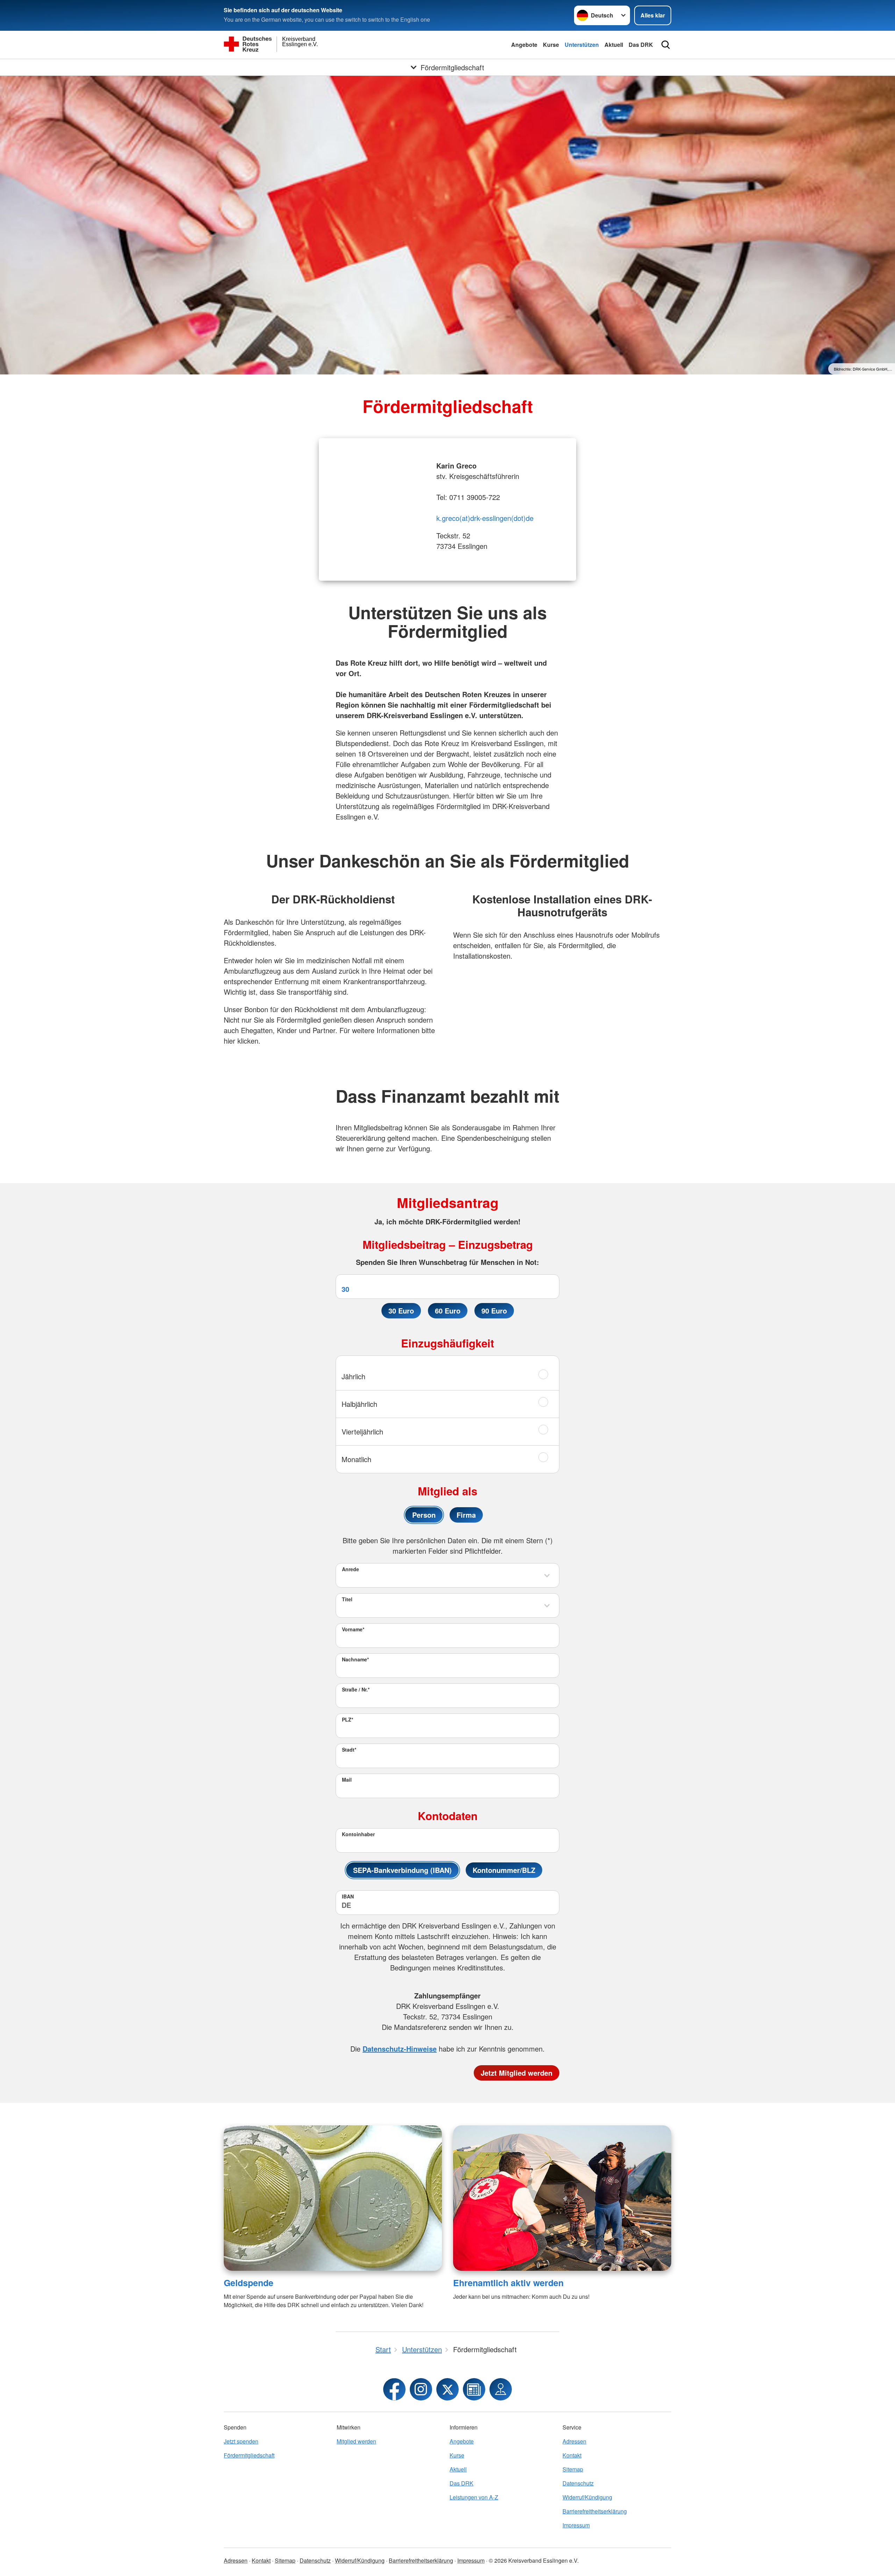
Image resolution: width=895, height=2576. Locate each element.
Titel (347, 1599)
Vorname (353, 1629)
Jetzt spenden (241, 2441)
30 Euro (401, 1311)
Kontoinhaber (358, 1834)
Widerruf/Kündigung (587, 2497)
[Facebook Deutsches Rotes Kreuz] (394, 2389)
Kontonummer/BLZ (504, 1870)
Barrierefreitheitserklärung (595, 2511)
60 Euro (448, 1311)
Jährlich (353, 1376)
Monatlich (356, 1459)
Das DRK (641, 45)
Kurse (551, 45)
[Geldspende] (333, 2198)
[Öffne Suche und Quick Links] (666, 45)
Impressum (576, 2525)
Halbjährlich (359, 1404)
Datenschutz (578, 2483)
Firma (466, 1515)
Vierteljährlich (362, 1432)
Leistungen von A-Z (474, 2497)
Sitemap (573, 2469)
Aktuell (614, 45)
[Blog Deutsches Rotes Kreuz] (474, 2389)
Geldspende (249, 2283)
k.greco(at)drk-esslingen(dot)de (485, 518)
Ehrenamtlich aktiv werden (508, 2283)
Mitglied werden (356, 2441)
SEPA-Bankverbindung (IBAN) (402, 1870)
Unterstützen (582, 45)
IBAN (348, 1896)
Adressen (574, 2441)
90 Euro (494, 1311)
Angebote (524, 45)
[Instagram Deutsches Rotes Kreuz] (421, 2389)
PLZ (348, 1719)
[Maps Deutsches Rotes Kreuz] (501, 2389)
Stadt (349, 1749)
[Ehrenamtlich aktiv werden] (562, 2198)
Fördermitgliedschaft (249, 2455)
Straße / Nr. (356, 1689)
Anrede (350, 1569)
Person (424, 1515)
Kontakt (572, 2455)
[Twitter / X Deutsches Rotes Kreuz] (447, 2389)
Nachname (355, 1659)
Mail (347, 1780)
